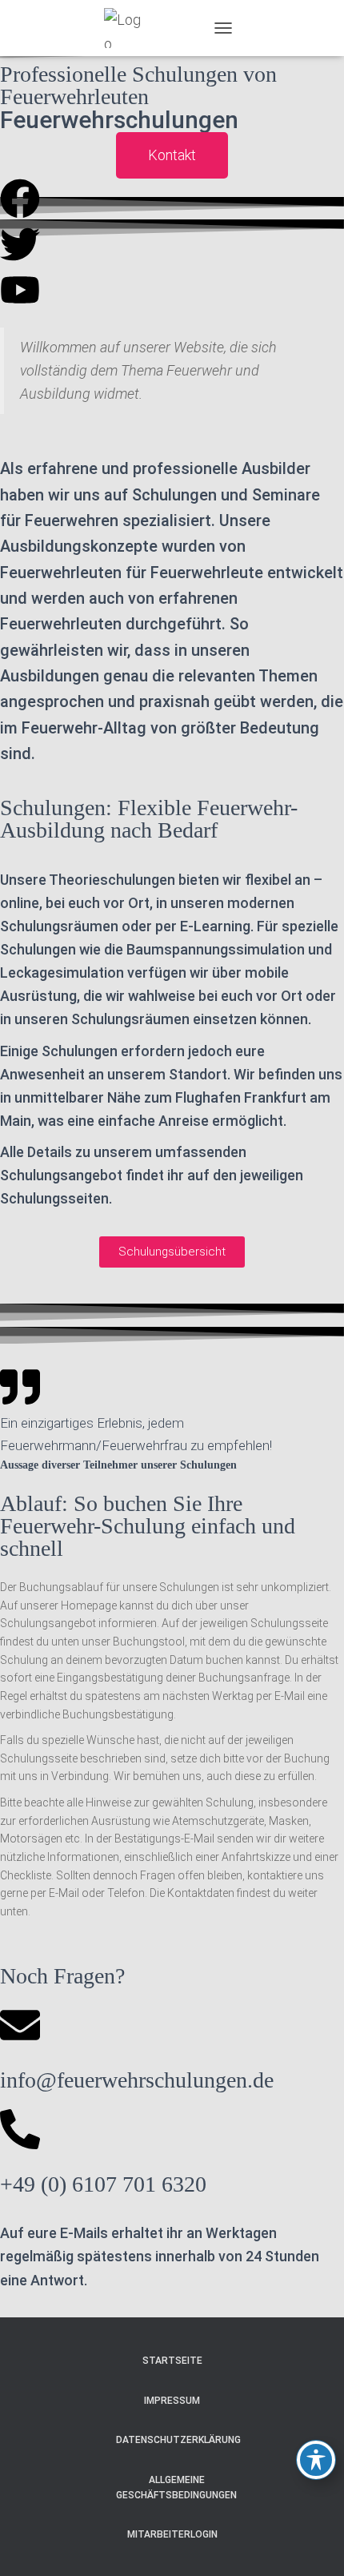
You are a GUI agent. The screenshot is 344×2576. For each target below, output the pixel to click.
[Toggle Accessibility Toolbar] (316, 2460)
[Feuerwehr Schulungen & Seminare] (130, 28)
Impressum (172, 2401)
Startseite (172, 2361)
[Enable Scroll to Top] (312, 2544)
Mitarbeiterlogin (172, 2534)
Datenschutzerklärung (178, 2440)
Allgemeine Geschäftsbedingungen (176, 2488)
